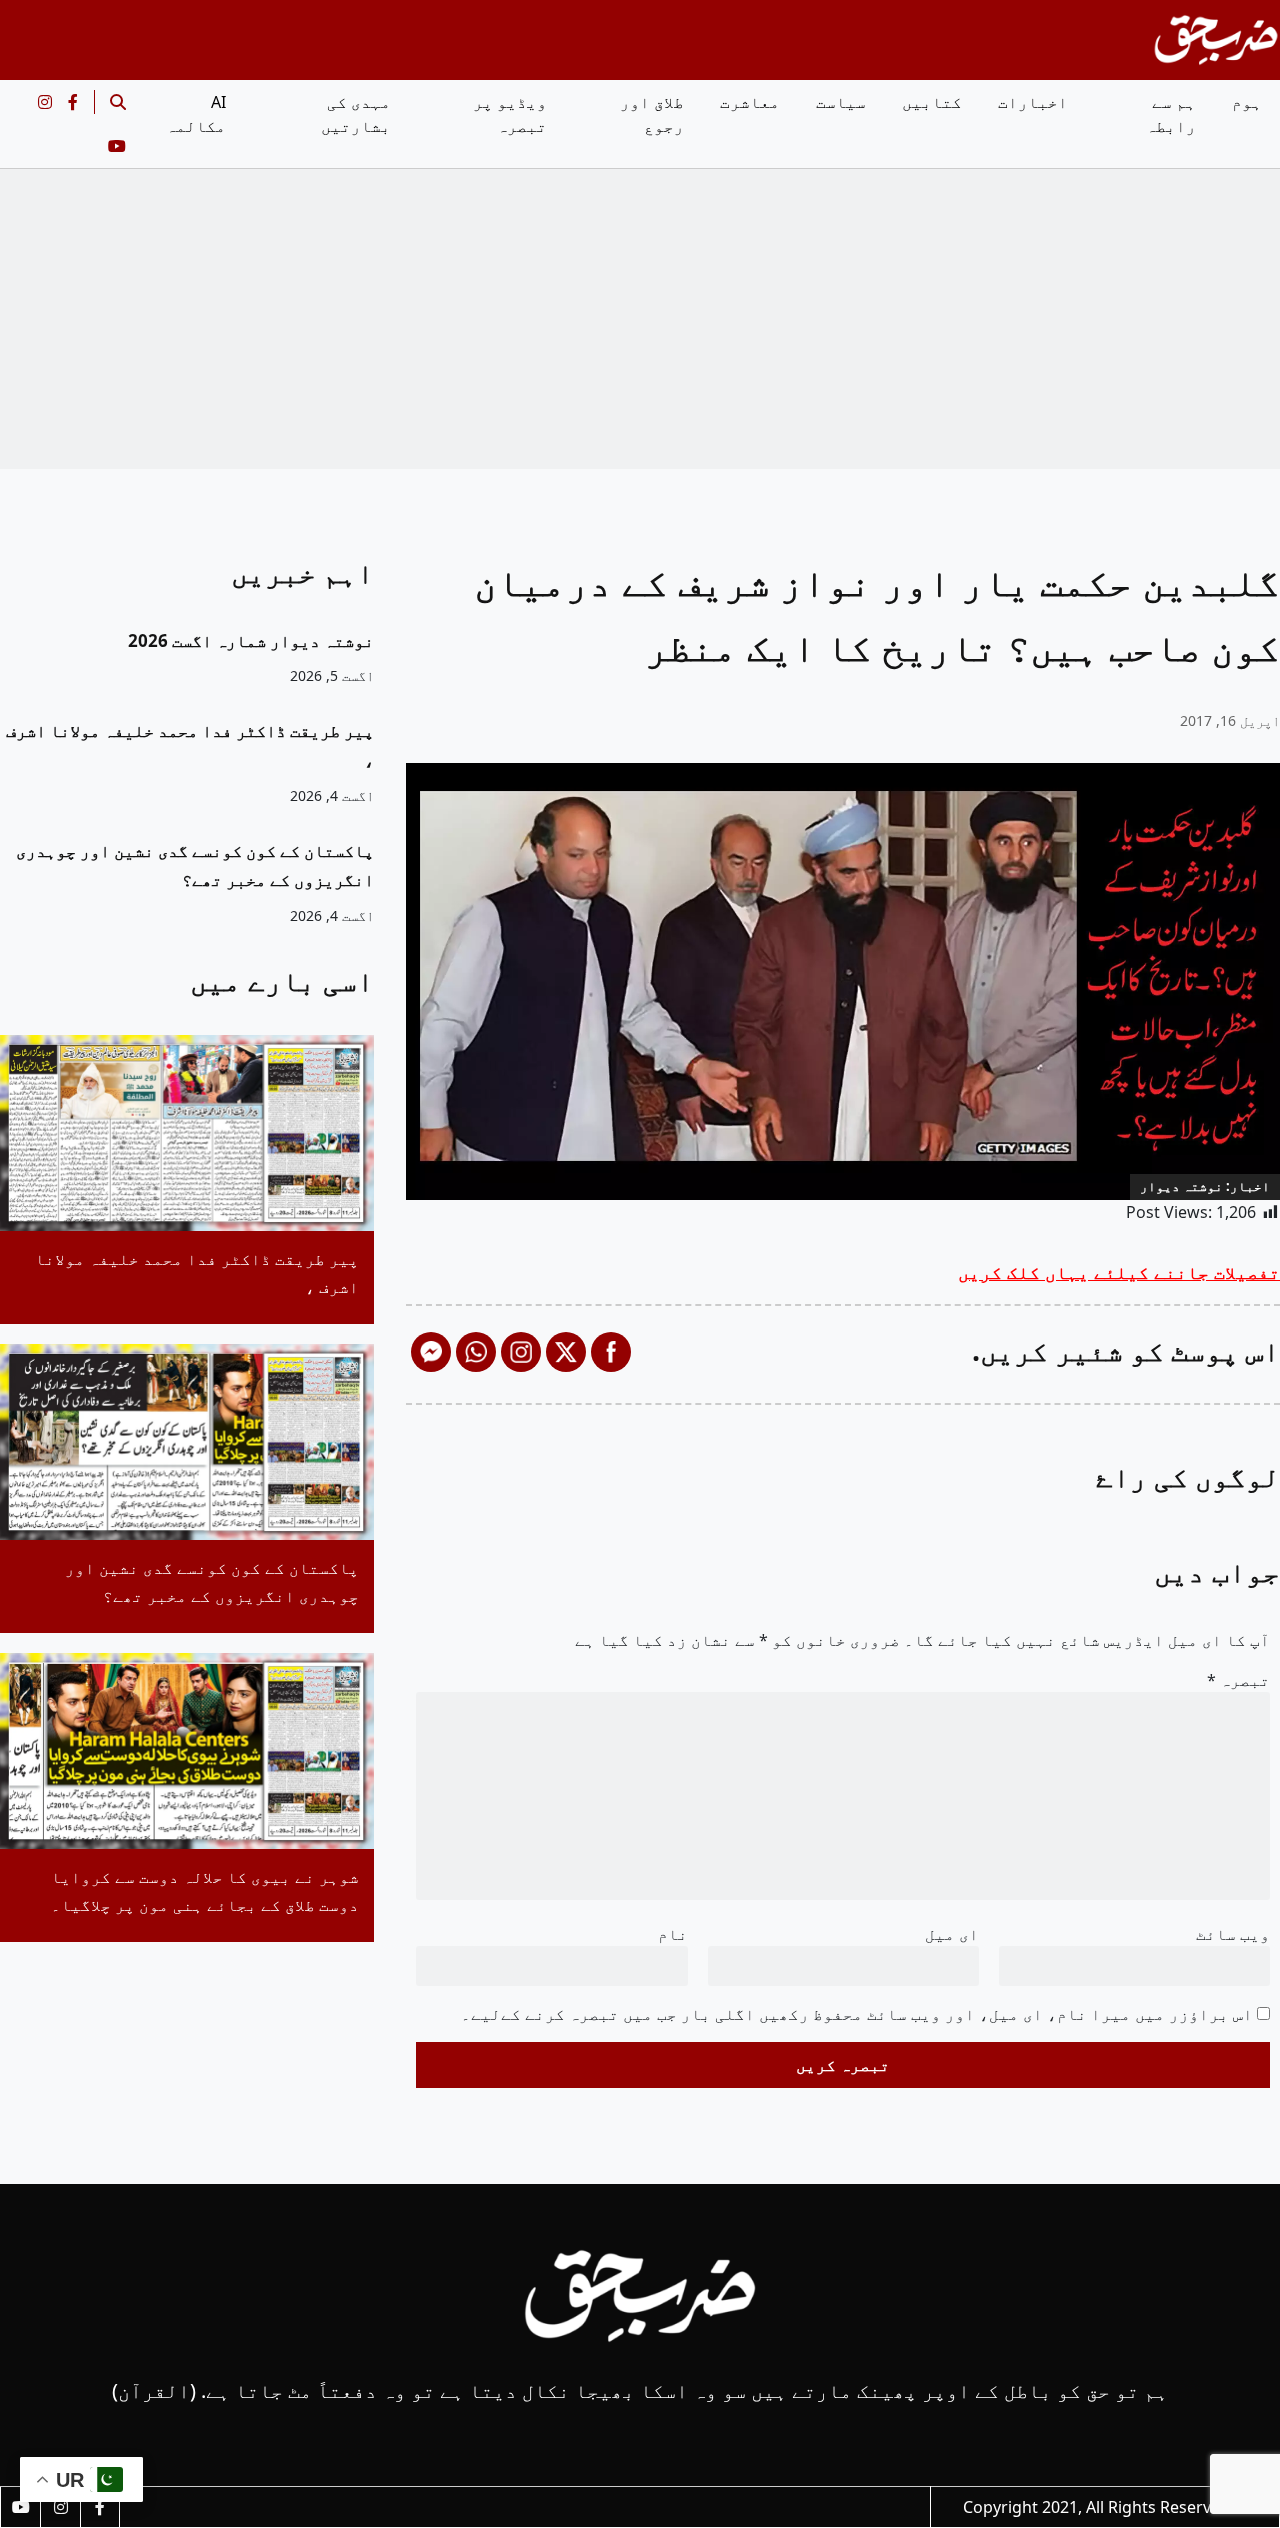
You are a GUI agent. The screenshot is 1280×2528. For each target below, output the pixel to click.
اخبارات (1033, 102)
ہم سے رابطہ (1171, 114)
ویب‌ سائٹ (1233, 1934)
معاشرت (750, 102)
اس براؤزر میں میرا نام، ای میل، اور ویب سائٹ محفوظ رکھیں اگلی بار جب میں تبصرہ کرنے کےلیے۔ (857, 2014)
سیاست (841, 102)
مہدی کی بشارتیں (356, 114)
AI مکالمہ (196, 114)
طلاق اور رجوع (652, 114)
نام (673, 1934)
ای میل (952, 1934)
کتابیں (932, 102)
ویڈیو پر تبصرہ (510, 114)
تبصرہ (1238, 1680)
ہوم (1247, 102)
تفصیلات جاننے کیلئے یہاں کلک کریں (1119, 1272)
